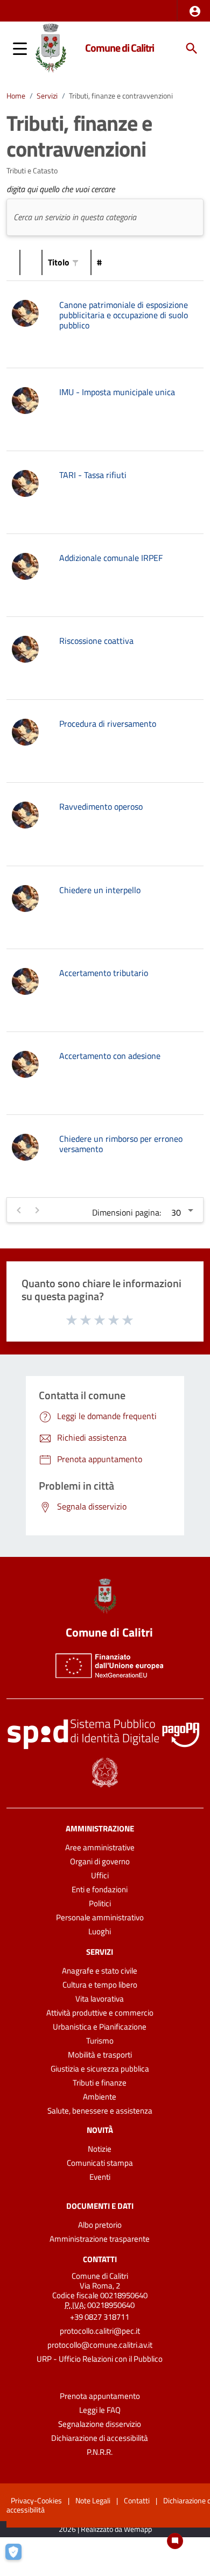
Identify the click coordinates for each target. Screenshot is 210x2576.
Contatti (100, 2259)
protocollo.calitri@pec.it (100, 2331)
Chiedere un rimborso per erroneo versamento (121, 1144)
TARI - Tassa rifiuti (93, 475)
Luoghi (100, 1931)
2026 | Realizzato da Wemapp (105, 2529)
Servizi (47, 96)
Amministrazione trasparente (100, 2239)
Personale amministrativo (100, 1917)
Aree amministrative (100, 1847)
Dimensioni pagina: (127, 1212)
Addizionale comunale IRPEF (111, 558)
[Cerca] (192, 48)
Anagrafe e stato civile (100, 1971)
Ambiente (100, 2097)
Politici (100, 1903)
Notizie (100, 2149)
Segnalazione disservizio (100, 2424)
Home (16, 96)
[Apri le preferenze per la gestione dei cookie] (19, 2557)
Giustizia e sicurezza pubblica (100, 2069)
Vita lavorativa (100, 1999)
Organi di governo (100, 1861)
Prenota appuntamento (100, 2396)
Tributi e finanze (100, 2083)
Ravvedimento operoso (101, 806)
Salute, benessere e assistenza (100, 2111)
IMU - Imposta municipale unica (117, 392)
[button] (195, 11)
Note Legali (93, 2500)
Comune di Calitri (120, 48)
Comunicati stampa (100, 2163)
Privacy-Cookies (36, 2500)
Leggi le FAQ (100, 2410)
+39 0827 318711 (100, 2317)
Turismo (100, 2041)
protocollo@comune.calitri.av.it (100, 2345)
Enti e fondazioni (100, 1889)
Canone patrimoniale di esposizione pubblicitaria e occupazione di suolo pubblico (124, 315)
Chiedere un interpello (100, 890)
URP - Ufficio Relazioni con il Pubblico (100, 2359)
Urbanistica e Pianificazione (100, 2027)
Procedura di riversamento (108, 724)
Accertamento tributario (104, 973)
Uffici (100, 1875)
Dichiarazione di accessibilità (100, 2438)
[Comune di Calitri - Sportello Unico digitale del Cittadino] (51, 47)
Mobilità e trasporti (100, 2055)
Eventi (100, 2177)
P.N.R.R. (100, 2452)
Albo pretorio (100, 2225)
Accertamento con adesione (110, 1056)
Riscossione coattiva (96, 641)
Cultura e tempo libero (100, 1985)
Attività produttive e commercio (100, 2013)
